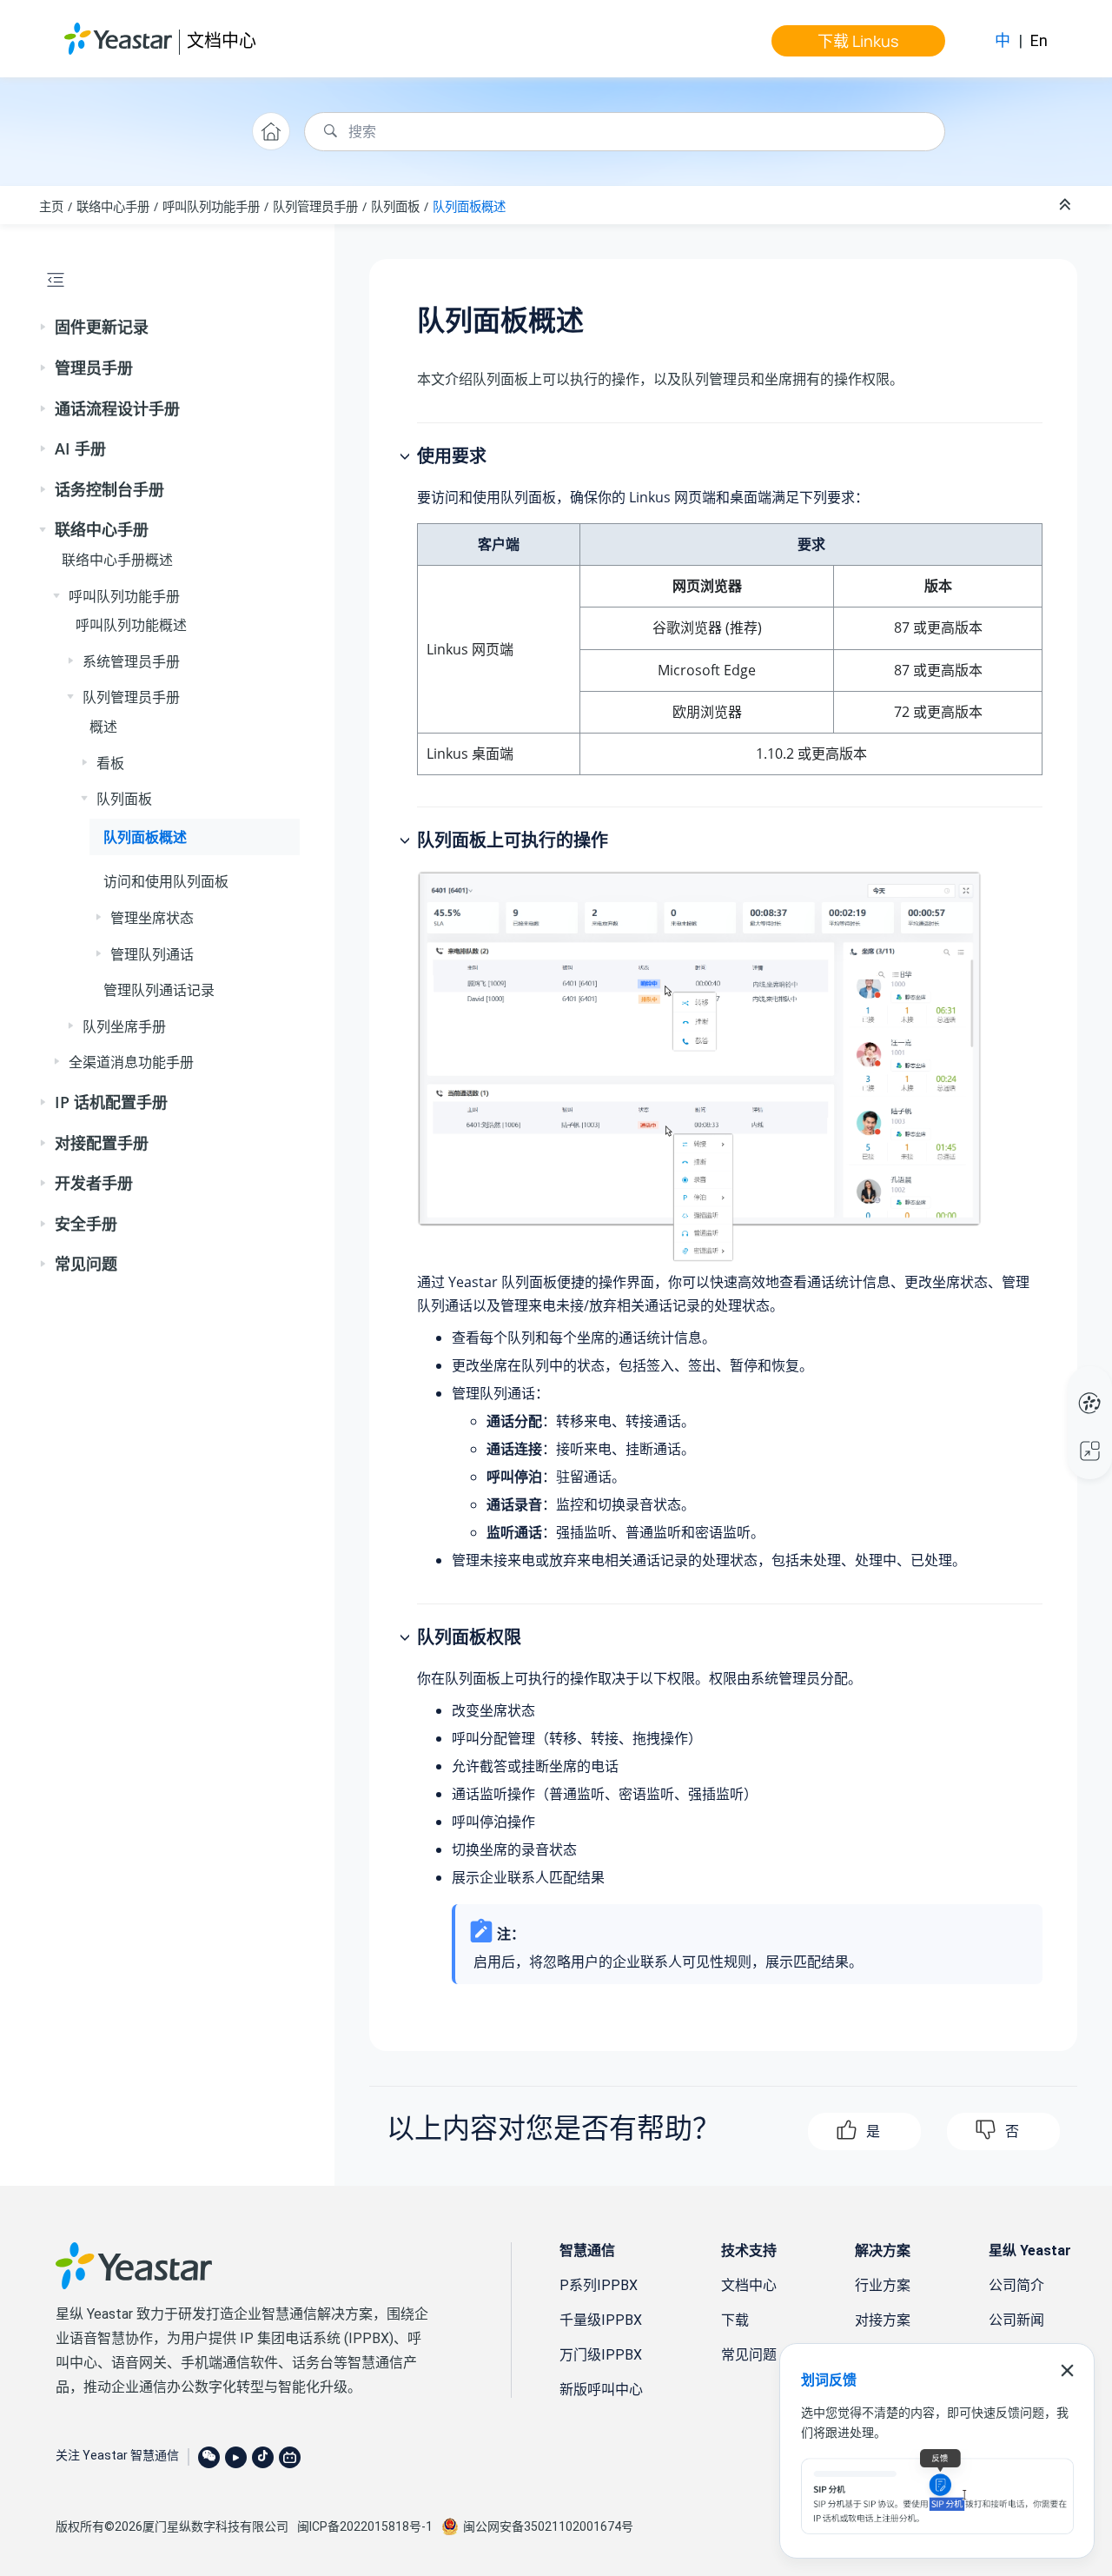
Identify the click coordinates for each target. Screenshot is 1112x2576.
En (1039, 40)
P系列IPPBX (599, 2285)
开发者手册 (94, 1183)
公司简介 (1016, 2285)
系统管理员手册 (131, 661)
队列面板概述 (469, 206)
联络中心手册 (113, 206)
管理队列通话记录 (159, 990)
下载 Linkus (858, 41)
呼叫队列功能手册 (211, 206)
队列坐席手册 (124, 1026)
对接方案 (883, 2320)
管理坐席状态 (152, 918)
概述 (103, 727)
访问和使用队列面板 (166, 881)
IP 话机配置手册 (111, 1102)
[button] (44, 328)
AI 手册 (80, 448)
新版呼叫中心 (601, 2390)
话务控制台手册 (109, 489)
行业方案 (883, 2285)
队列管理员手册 (315, 206)
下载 (735, 2320)
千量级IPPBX (601, 2320)
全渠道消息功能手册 (131, 1062)
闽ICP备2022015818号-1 (365, 2526)
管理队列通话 (152, 954)
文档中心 (222, 40)
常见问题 (86, 1264)
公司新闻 (1016, 2320)
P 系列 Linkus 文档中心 (1057, 1385)
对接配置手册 (102, 1143)
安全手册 (86, 1224)
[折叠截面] (1067, 205)
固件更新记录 (102, 327)
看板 (110, 763)
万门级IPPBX (601, 2355)
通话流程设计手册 (117, 408)
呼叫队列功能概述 (131, 625)
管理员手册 (94, 368)
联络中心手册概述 (117, 560)
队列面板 (395, 206)
